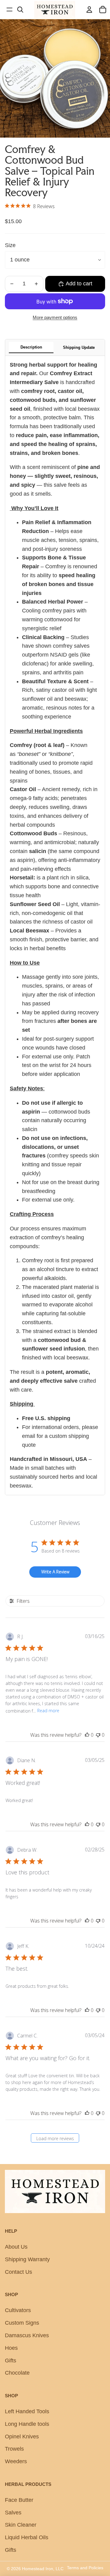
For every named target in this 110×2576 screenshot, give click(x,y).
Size (10, 245)
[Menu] (9, 10)
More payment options (55, 317)
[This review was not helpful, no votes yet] (98, 1735)
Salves (13, 2513)
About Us (16, 2247)
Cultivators (18, 2310)
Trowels (14, 2449)
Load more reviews (55, 2138)
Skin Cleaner (21, 2525)
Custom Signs (22, 2323)
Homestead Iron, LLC (43, 2569)
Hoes (11, 2348)
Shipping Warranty (27, 2259)
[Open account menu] (89, 10)
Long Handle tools (27, 2424)
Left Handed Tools (27, 2411)
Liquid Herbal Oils (27, 2537)
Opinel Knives (22, 2437)
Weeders (16, 2461)
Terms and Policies (85, 2568)
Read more (48, 1711)
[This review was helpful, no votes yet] (87, 1735)
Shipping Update (79, 347)
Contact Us (18, 2272)
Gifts (11, 2361)
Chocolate (17, 2373)
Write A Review (55, 1572)
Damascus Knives (27, 2335)
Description (31, 347)
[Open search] (20, 10)
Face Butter (19, 2500)
